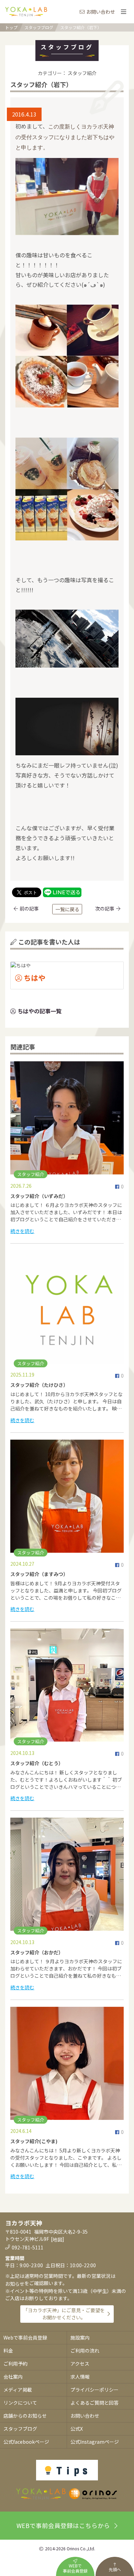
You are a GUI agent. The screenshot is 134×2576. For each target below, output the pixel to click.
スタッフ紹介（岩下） (81, 27)
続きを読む (22, 1231)
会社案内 (13, 2377)
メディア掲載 (18, 2390)
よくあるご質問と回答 (94, 2403)
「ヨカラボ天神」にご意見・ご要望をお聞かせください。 (64, 2314)
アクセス (80, 2364)
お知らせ (15, 2284)
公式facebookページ (26, 2442)
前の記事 (29, 908)
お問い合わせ (101, 12)
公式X (77, 2429)
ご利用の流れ (85, 2351)
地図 (57, 2239)
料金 (8, 2351)
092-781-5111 (27, 2247)
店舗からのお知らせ (25, 2416)
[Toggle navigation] (123, 12)
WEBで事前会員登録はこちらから (63, 2525)
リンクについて (20, 2403)
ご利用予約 (15, 2364)
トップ (11, 27)
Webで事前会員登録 (25, 2337)
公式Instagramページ (95, 2442)
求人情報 (80, 2377)
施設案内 (80, 2337)
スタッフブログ (39, 27)
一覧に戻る (67, 909)
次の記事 (105, 908)
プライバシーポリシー (94, 2390)
